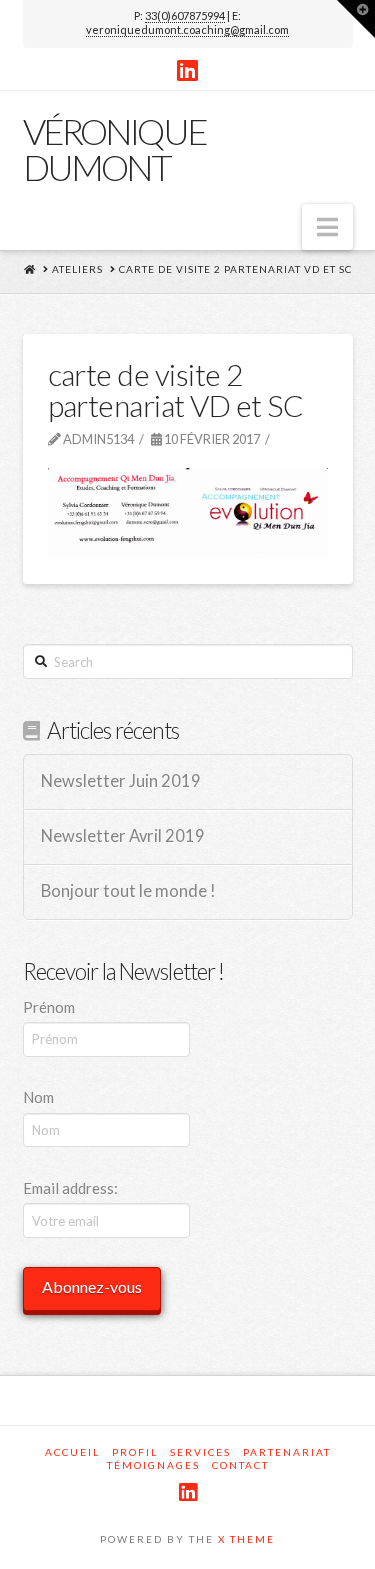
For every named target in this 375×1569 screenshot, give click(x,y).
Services (200, 1452)
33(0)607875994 (185, 15)
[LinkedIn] (187, 70)
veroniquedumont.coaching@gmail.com (187, 29)
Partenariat (287, 1452)
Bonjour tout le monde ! (128, 891)
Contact (240, 1465)
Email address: (70, 1188)
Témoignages (153, 1465)
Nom (38, 1097)
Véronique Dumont (114, 149)
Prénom (49, 1007)
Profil (135, 1452)
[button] (327, 227)
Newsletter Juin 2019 (121, 781)
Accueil (72, 1452)
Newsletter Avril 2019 (123, 836)
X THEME (246, 1539)
